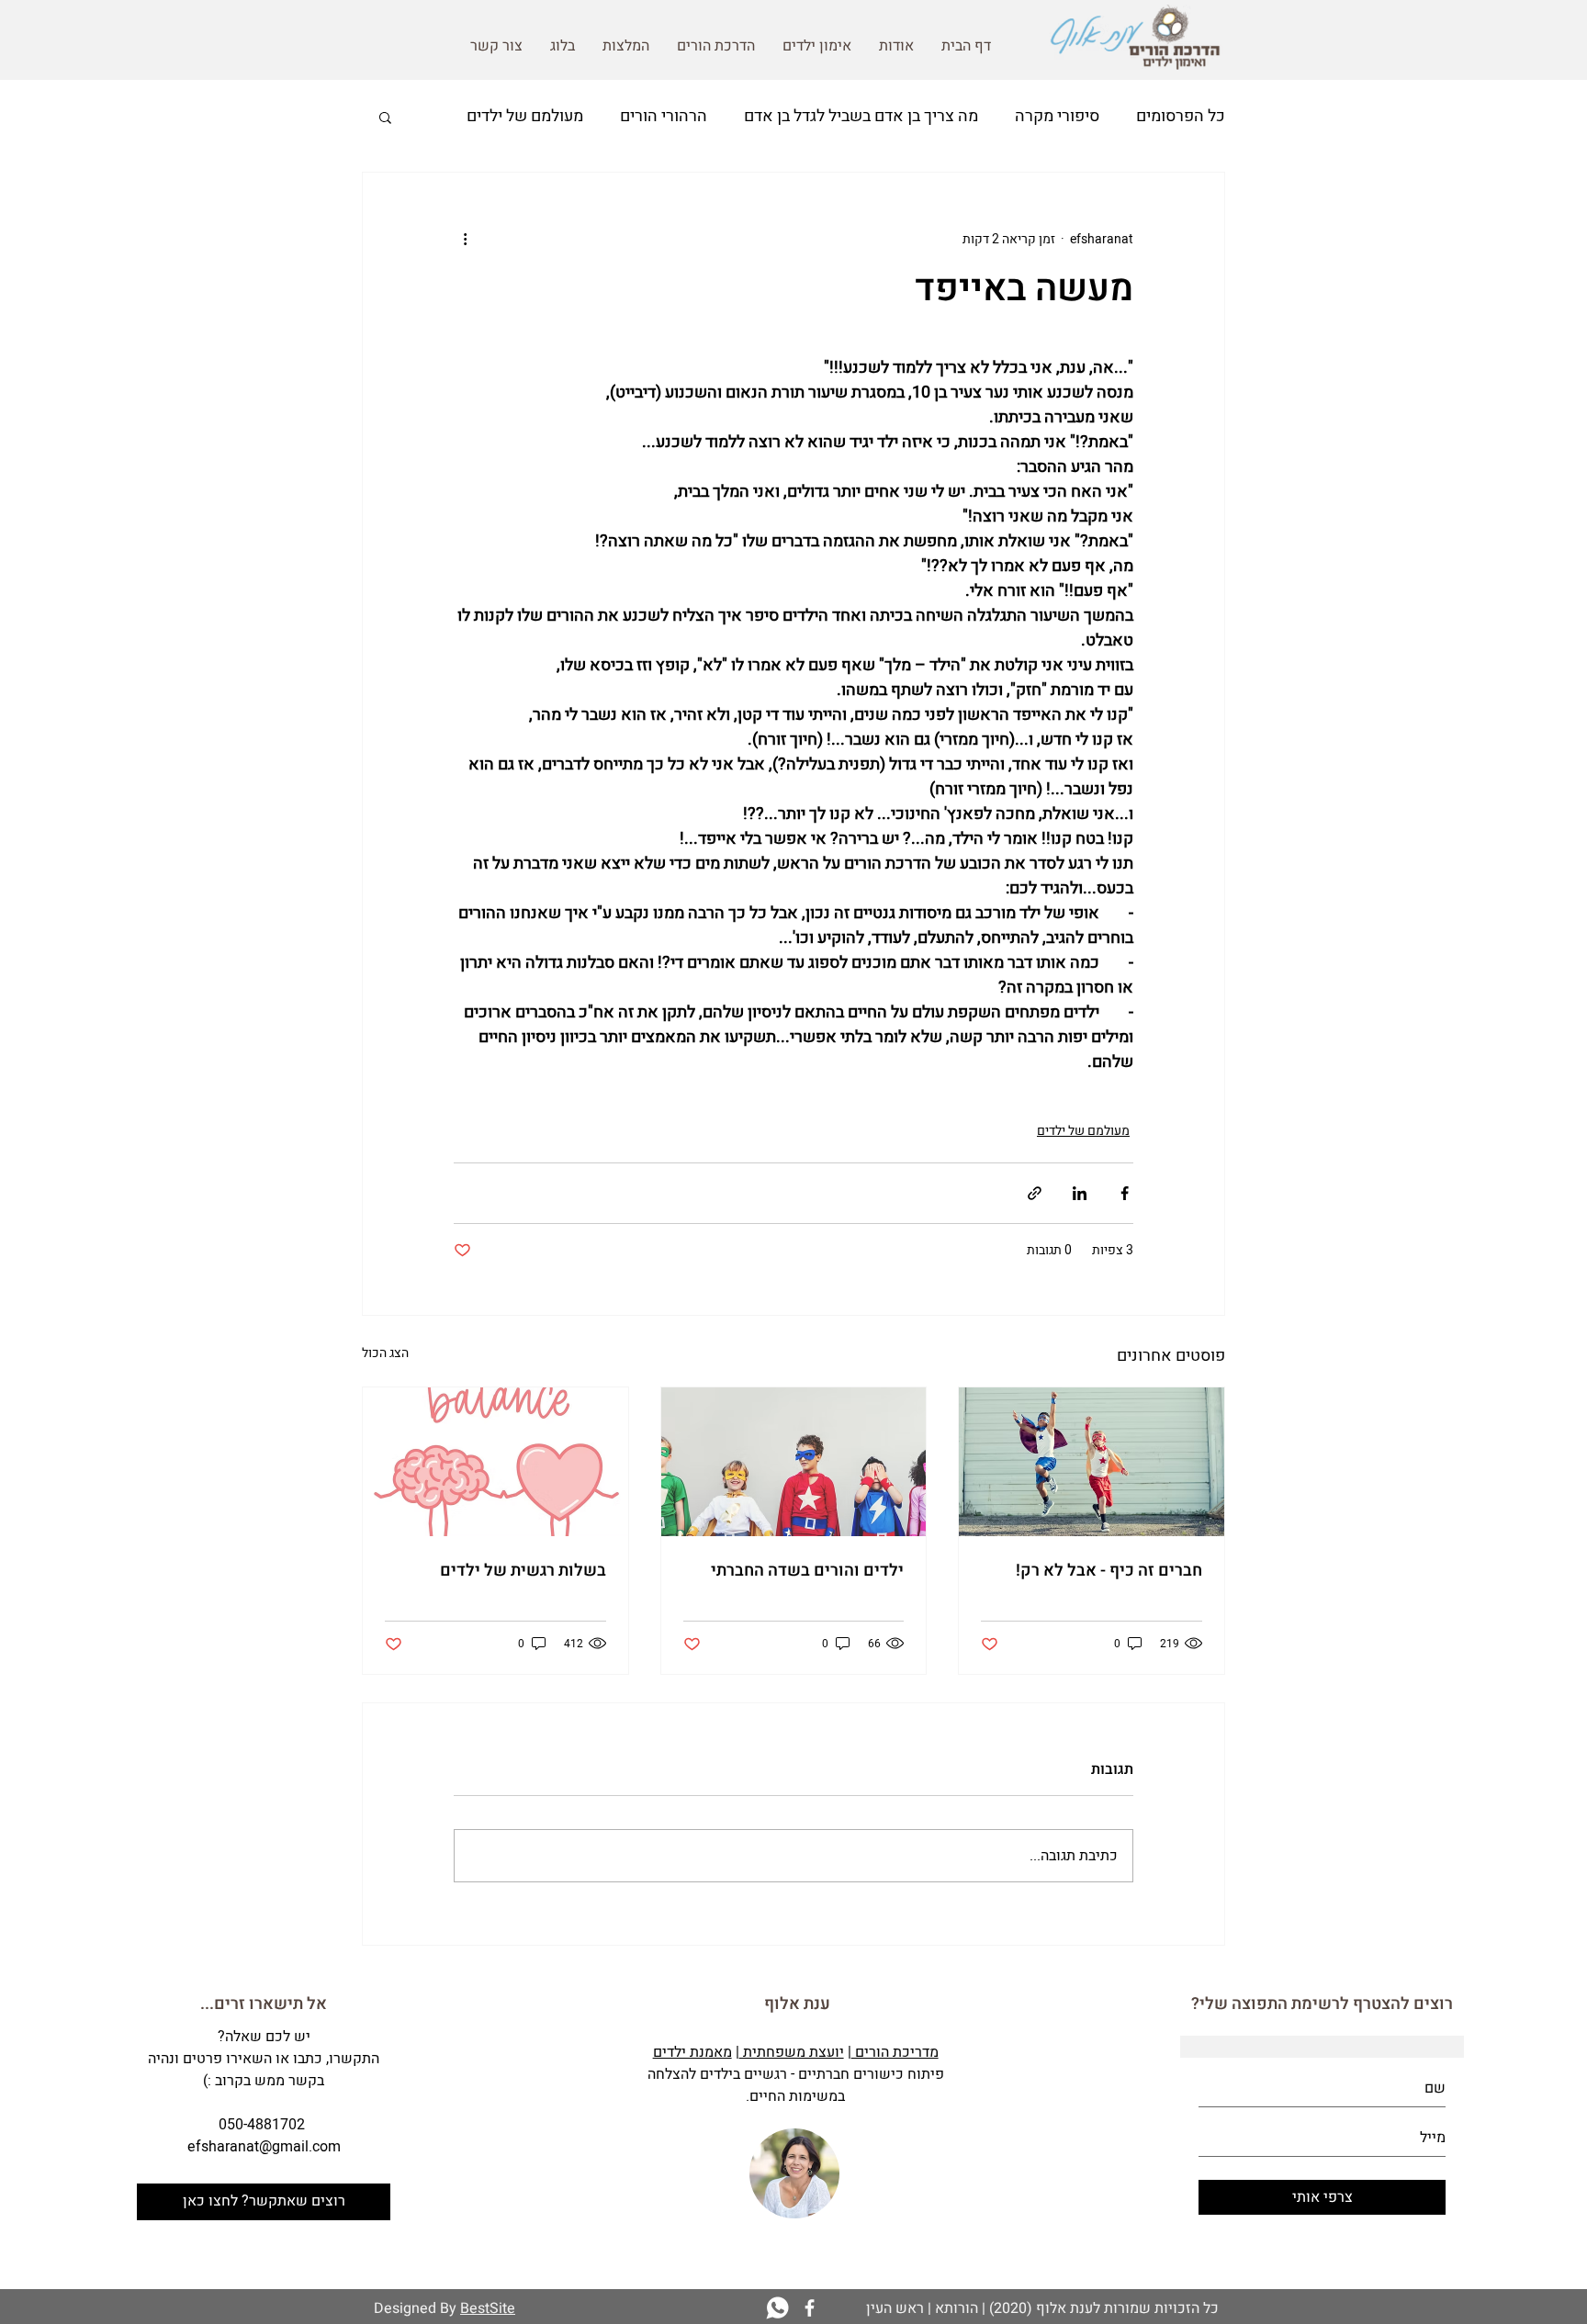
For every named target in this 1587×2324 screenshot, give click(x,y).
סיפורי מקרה (1057, 116)
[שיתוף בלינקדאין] (1080, 1193)
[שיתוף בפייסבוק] (1125, 1193)
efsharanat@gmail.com (264, 2147)
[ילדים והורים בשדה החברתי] (794, 1462)
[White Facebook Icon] (810, 2308)
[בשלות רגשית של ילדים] (495, 1462)
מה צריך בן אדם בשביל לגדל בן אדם (861, 116)
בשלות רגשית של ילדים (523, 1571)
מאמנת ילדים (692, 2052)
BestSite (488, 2308)
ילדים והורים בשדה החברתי (807, 1571)
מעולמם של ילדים (525, 116)
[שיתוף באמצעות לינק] (1035, 1193)
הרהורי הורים (664, 116)
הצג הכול (385, 1353)
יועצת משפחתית (792, 2052)
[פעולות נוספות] (465, 239)
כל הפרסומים (1181, 116)
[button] (385, 117)
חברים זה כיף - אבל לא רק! (1109, 1571)
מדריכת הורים (895, 2052)
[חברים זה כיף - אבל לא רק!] (1092, 1462)
